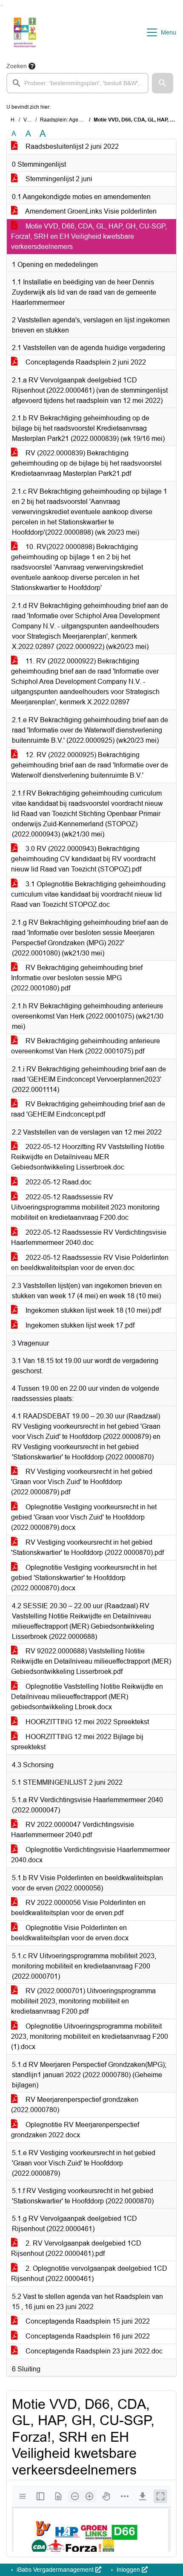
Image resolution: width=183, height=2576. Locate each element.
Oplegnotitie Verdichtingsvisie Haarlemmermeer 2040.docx (90, 1855)
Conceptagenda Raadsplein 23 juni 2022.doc (93, 2351)
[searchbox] (77, 83)
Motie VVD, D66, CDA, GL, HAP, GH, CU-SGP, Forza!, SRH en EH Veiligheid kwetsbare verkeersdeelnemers (89, 236)
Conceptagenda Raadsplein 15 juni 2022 (87, 2321)
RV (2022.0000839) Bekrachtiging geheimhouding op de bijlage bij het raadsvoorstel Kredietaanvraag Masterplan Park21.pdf (86, 463)
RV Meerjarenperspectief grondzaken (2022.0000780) (75, 2105)
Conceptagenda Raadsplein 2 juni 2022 (85, 362)
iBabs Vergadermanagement (55, 2570)
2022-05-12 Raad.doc (58, 1182)
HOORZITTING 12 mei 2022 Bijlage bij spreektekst (77, 1742)
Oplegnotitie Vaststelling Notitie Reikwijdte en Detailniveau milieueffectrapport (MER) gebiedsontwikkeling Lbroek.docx (87, 1697)
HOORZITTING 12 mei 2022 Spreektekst (86, 1722)
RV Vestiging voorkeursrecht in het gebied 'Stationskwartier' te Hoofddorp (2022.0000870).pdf (87, 1547)
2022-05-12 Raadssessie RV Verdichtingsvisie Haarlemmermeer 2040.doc (89, 1237)
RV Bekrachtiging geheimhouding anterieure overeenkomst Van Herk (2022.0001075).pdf (86, 1046)
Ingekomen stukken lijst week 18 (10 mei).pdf (92, 1310)
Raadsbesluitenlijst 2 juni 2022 (71, 146)
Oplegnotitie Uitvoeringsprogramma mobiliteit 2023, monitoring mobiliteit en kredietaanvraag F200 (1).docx (90, 2036)
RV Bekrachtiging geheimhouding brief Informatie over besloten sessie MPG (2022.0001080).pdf (77, 978)
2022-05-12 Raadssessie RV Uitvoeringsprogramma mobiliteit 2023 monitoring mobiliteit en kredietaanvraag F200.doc (85, 1207)
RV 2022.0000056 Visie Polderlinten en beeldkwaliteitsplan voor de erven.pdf (78, 1908)
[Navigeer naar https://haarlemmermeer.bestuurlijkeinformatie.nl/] (25, 32)
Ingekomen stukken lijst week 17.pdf (79, 1325)
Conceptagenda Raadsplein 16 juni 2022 (87, 2336)
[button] (163, 83)
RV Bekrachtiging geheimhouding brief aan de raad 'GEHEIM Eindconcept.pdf (88, 1109)
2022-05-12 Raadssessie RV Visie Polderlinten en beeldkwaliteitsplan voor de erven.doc (90, 1263)
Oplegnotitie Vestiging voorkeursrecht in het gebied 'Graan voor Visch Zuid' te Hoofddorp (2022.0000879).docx (84, 1517)
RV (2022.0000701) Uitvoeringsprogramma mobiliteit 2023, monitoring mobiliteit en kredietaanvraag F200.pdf (83, 2001)
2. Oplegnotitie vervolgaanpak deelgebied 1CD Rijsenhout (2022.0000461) (89, 2274)
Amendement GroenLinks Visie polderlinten (90, 211)
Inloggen (128, 2570)
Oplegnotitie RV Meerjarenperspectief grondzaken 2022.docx (75, 2130)
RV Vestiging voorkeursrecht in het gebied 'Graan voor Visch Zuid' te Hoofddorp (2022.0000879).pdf (82, 1482)
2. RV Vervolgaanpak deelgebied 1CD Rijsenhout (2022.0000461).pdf (76, 2248)
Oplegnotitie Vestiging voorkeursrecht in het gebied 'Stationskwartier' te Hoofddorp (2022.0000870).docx (84, 1578)
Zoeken (17, 66)
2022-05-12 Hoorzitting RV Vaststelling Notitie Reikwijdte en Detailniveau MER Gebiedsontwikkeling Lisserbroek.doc (88, 1157)
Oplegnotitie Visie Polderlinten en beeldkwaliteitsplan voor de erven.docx (70, 1933)
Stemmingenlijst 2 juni (58, 179)
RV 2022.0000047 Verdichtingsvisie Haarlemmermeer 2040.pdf (73, 1830)
